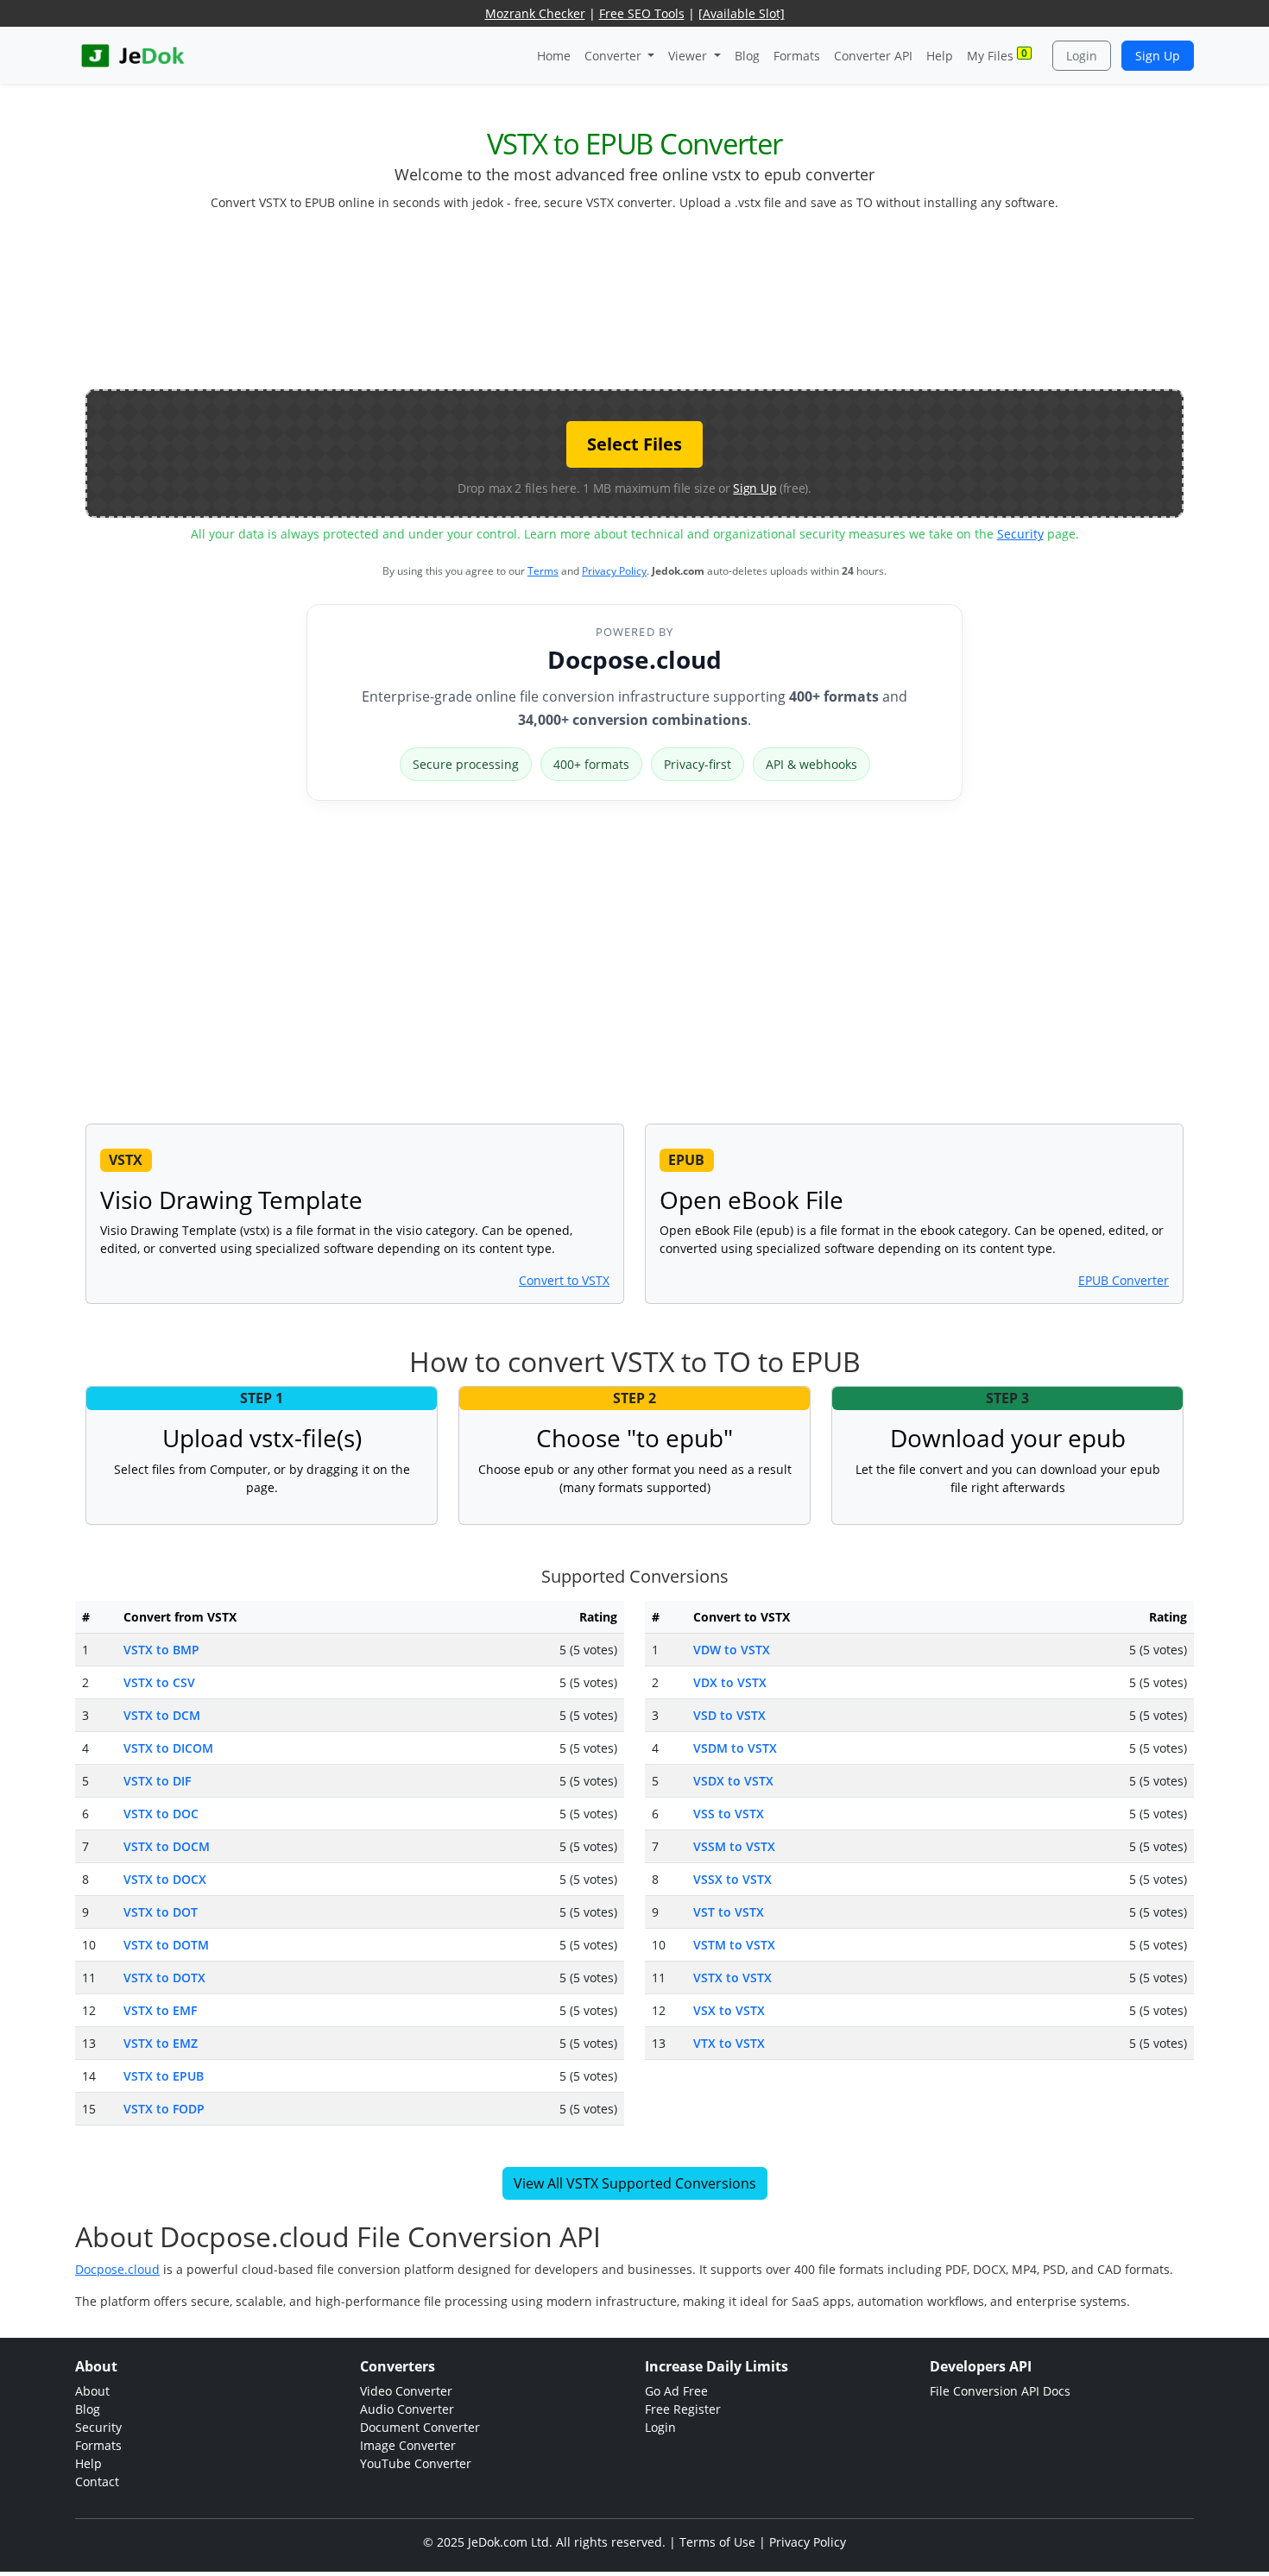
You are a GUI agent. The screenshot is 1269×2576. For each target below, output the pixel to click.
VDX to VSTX (730, 1682)
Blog (747, 56)
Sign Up (1158, 56)
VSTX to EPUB (164, 2076)
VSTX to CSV (159, 1682)
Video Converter (406, 2391)
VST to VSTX (729, 1912)
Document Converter (420, 2427)
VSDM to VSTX (735, 1748)
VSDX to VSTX (733, 1781)
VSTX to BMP (161, 1650)
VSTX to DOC (161, 1814)
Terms (543, 571)
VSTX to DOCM (167, 1846)
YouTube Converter (416, 2463)
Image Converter (408, 2445)
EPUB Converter (1124, 1280)
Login (1082, 56)
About (92, 2391)
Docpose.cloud (634, 659)
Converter (615, 56)
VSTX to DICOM (168, 1748)
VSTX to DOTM (166, 1945)
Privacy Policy (614, 571)
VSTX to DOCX (165, 1879)
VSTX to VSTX (732, 1978)
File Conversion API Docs (1000, 2391)
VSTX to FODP (164, 2109)
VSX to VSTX (729, 2010)
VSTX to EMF (160, 2010)
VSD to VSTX (729, 1715)
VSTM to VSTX (734, 1945)
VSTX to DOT (161, 1912)
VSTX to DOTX (164, 1978)
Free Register (683, 2409)
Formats (797, 56)
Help (940, 56)
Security (1020, 534)
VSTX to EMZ (161, 2043)
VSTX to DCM (162, 1715)
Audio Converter (407, 2409)
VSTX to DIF (157, 1781)
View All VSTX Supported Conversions (635, 2183)
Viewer (689, 56)
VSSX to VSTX (732, 1879)
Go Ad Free (676, 2391)
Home (554, 56)
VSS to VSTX (729, 1814)
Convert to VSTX (564, 1280)
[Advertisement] (634, 307)
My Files (997, 55)
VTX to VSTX (729, 2043)
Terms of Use (717, 2542)
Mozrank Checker (535, 13)
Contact (97, 2482)
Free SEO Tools (642, 13)
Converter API (873, 56)
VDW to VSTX (732, 1650)
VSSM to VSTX (734, 1846)
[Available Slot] (742, 13)
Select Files (634, 444)
